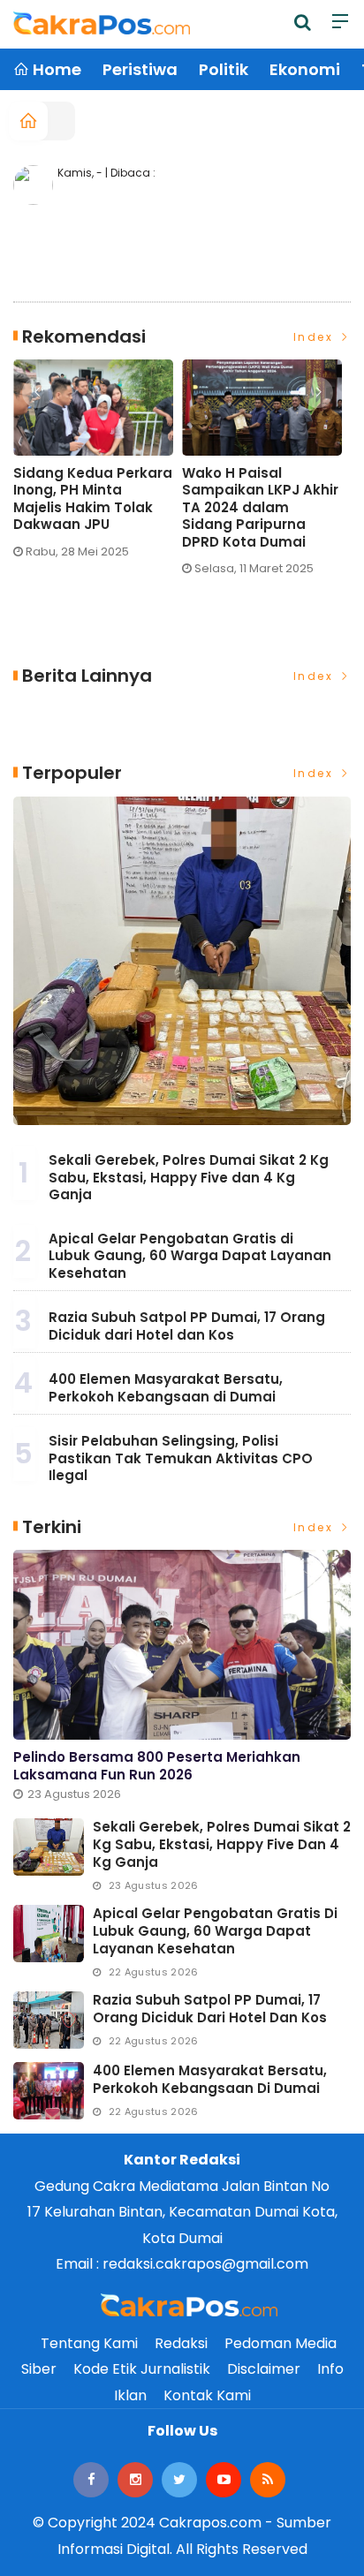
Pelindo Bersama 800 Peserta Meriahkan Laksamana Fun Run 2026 (157, 1766)
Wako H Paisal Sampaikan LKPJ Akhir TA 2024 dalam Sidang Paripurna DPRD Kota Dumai (260, 508)
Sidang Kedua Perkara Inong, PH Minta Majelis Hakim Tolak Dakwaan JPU (93, 499)
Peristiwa (140, 69)
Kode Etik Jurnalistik (142, 2369)
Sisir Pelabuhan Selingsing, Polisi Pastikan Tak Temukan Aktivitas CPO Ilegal (181, 1458)
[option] (98, 466)
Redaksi (181, 2343)
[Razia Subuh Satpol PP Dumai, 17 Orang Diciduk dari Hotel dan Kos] (49, 2020)
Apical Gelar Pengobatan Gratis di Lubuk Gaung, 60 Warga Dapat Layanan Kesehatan (190, 1256)
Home (55, 69)
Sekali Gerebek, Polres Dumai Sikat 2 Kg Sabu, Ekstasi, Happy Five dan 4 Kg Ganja (189, 1177)
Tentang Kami (89, 2343)
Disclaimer (264, 2369)
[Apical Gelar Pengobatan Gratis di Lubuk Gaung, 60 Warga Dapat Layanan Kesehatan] (49, 1934)
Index (316, 337)
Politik (224, 69)
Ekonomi (305, 69)
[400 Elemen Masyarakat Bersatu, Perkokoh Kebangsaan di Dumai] (49, 2091)
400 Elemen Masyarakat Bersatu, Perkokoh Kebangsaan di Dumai (166, 1388)
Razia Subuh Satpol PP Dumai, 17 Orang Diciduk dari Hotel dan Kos (187, 1326)
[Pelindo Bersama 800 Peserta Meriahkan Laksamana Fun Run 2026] (182, 1645)
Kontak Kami (207, 2395)
